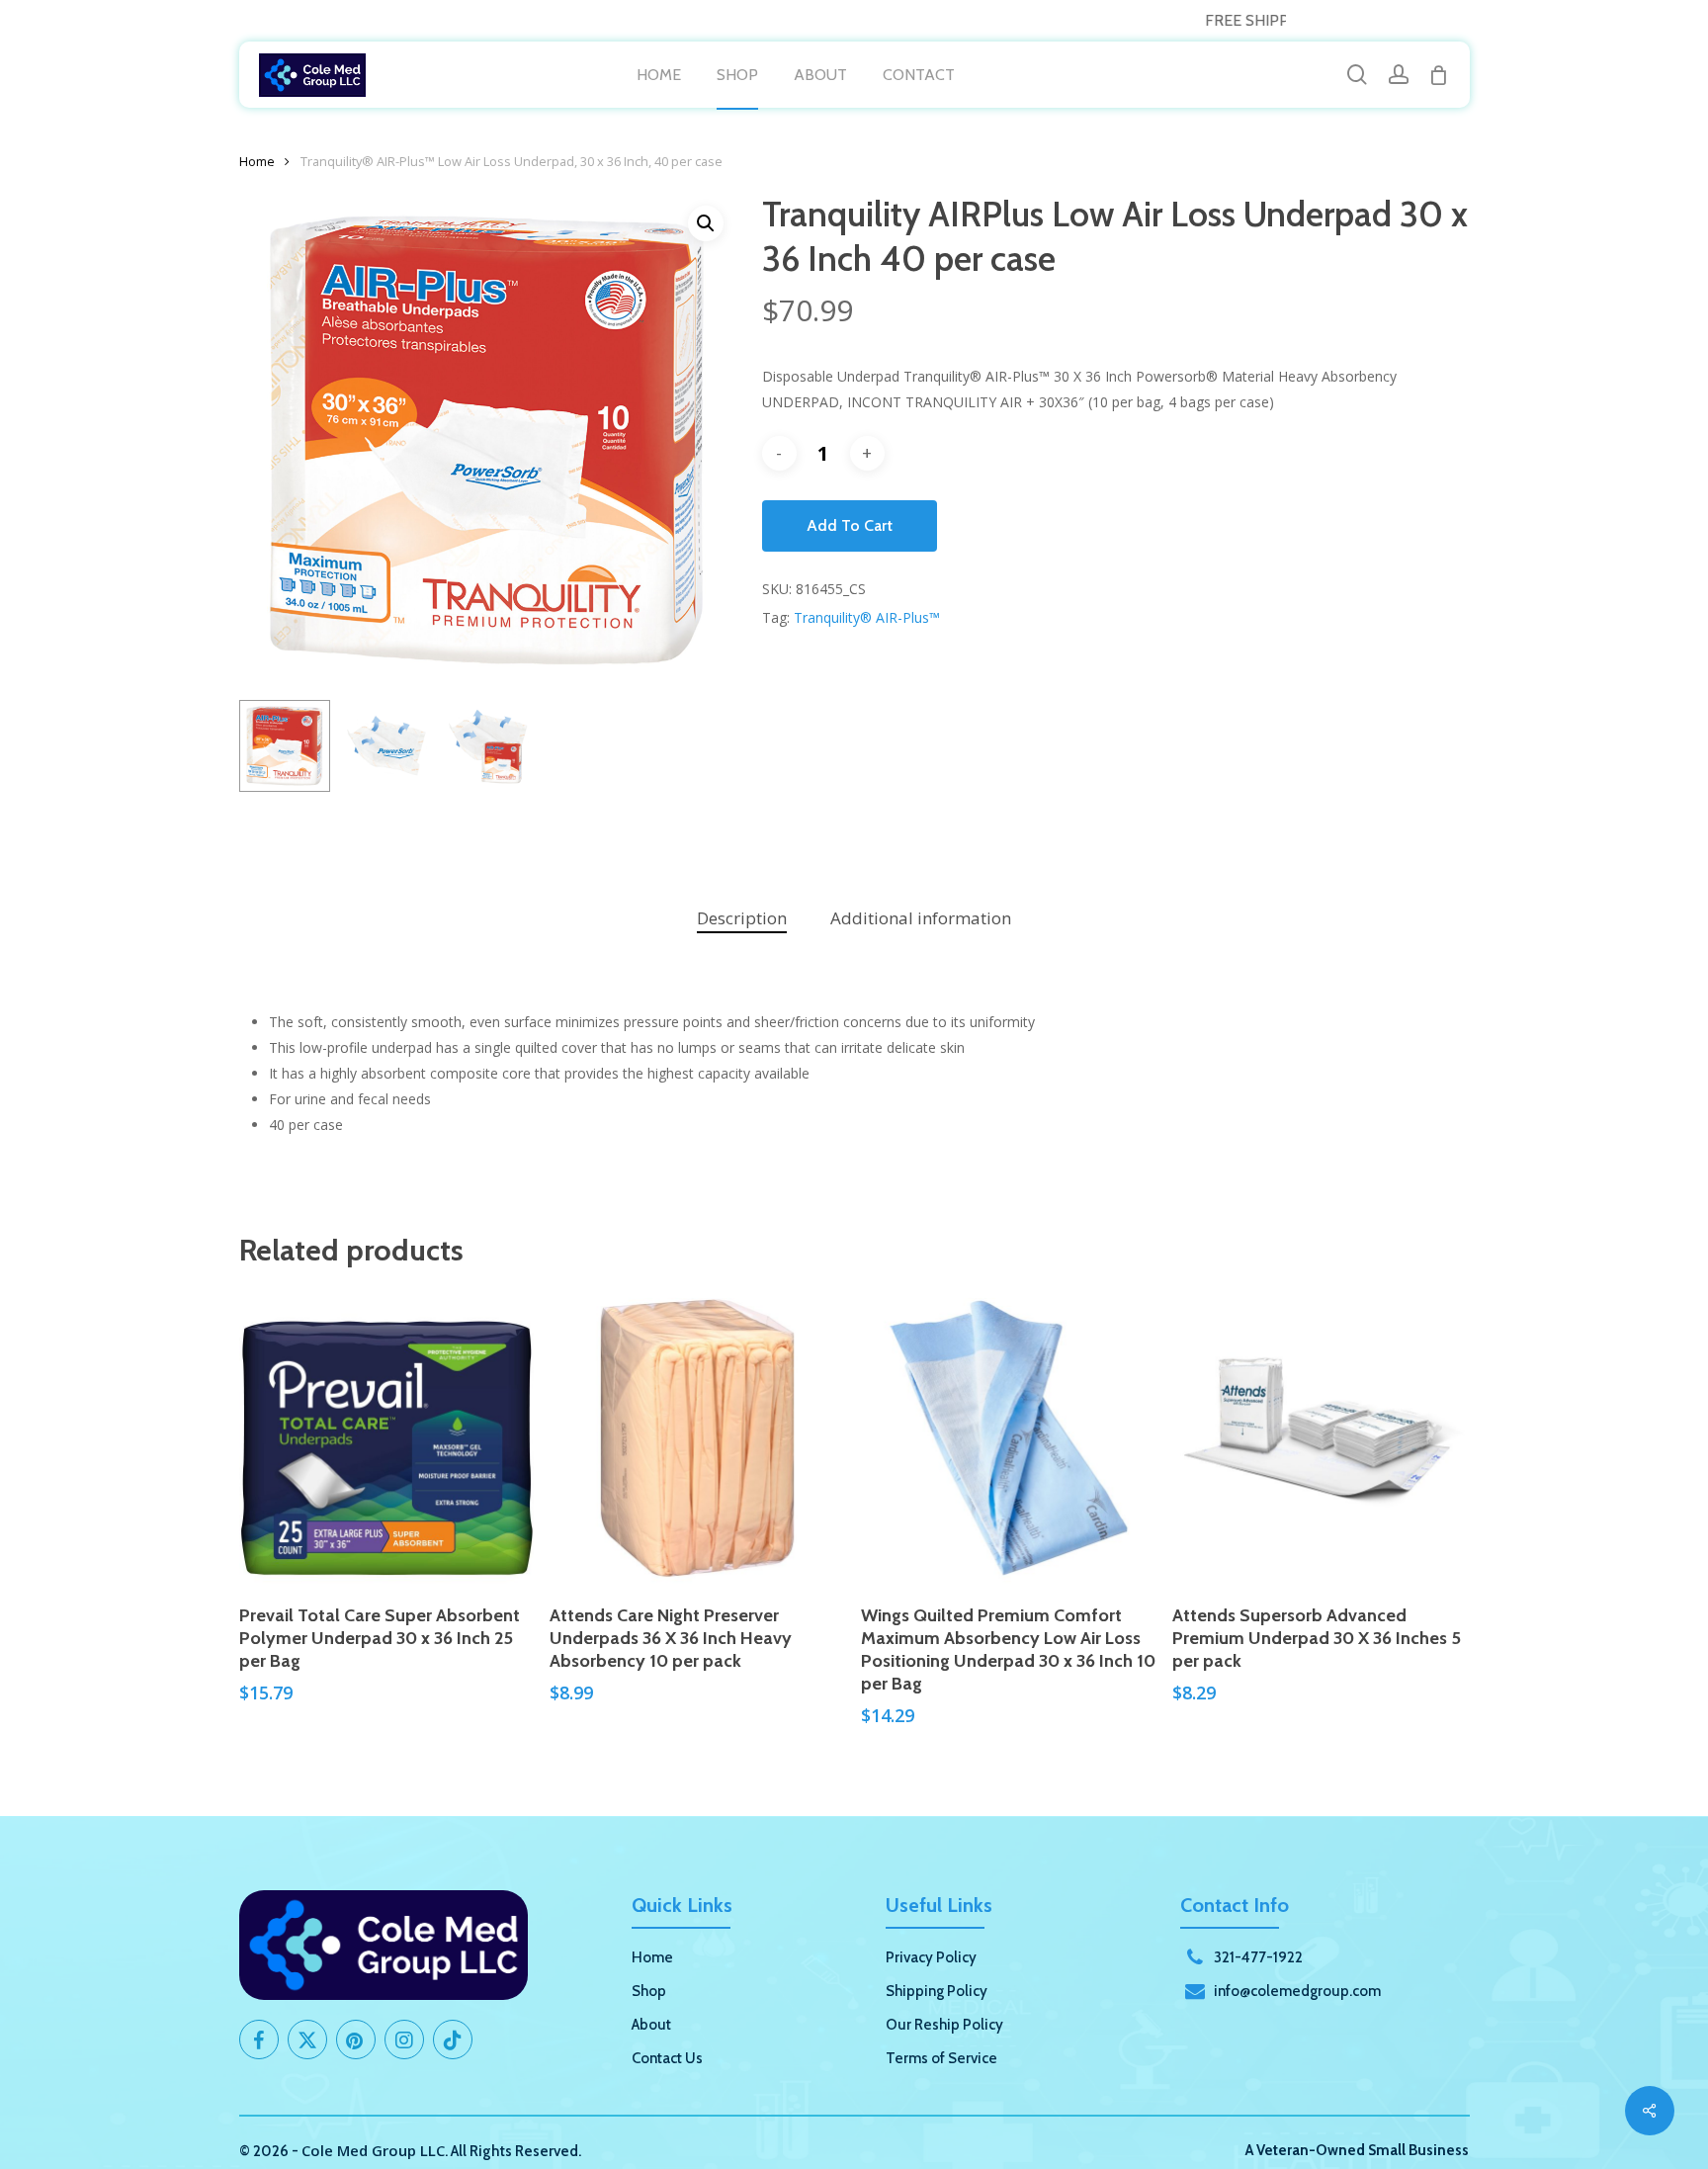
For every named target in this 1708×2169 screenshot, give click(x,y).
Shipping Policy (937, 1991)
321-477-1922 (1258, 1957)
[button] (706, 223)
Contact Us (667, 2058)
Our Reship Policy (944, 2025)
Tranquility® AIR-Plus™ (867, 617)
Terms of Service (941, 2058)
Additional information (921, 918)
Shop (649, 1991)
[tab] (742, 919)
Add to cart (850, 525)
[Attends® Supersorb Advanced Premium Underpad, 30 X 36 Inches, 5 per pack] (1320, 1438)
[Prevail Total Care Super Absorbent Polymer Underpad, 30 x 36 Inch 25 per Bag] (387, 1438)
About (651, 2025)
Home (257, 161)
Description (742, 918)
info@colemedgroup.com (1297, 1991)
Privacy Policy (931, 1957)
